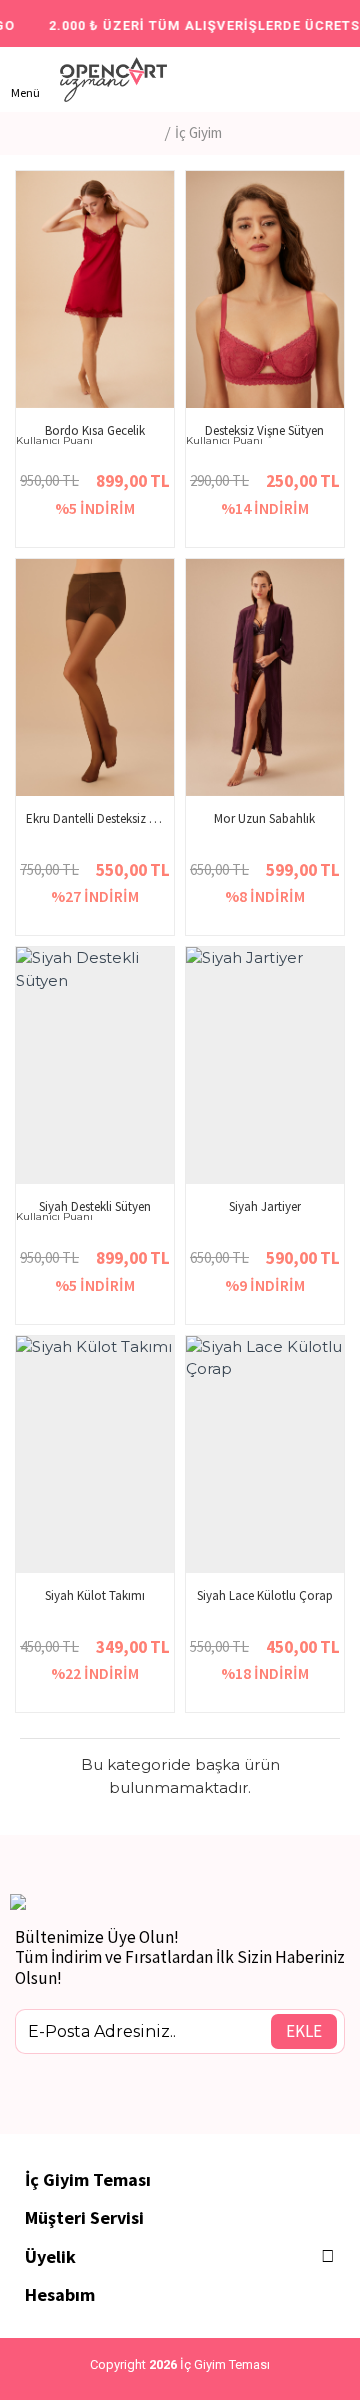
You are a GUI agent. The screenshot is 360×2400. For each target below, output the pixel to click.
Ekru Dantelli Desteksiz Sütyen (95, 819)
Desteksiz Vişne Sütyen (264, 431)
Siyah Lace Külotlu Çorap (265, 1596)
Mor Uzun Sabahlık (264, 819)
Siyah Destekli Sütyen (95, 1207)
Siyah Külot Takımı (95, 1596)
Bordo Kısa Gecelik (95, 431)
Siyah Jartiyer (265, 1207)
